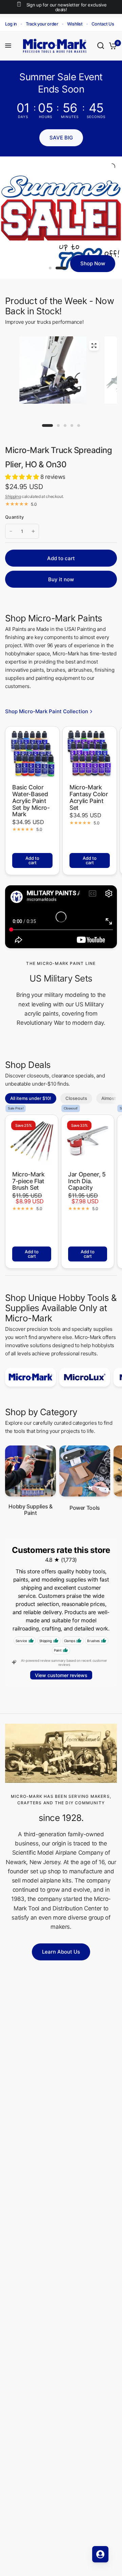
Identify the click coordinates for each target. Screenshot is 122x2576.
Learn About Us (61, 1952)
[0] (112, 46)
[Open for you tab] (100, 2554)
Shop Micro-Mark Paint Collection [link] (47, 711)
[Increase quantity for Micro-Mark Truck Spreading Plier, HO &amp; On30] (33, 531)
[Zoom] (94, 346)
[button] (61, 138)
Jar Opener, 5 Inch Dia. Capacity (87, 1181)
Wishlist (75, 24)
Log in (11, 24)
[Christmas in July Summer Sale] (61, 218)
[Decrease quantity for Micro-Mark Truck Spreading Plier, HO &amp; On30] (11, 531)
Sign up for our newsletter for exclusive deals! (66, 7)
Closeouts (76, 1098)
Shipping (13, 496)
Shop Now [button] (93, 263)
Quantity (14, 517)
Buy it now (61, 579)
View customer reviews (61, 1675)
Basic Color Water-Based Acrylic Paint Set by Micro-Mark (31, 801)
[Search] (101, 46)
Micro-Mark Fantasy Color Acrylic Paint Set (89, 797)
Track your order (42, 24)
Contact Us (103, 24)
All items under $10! (31, 1098)
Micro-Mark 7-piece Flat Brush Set (28, 1181)
